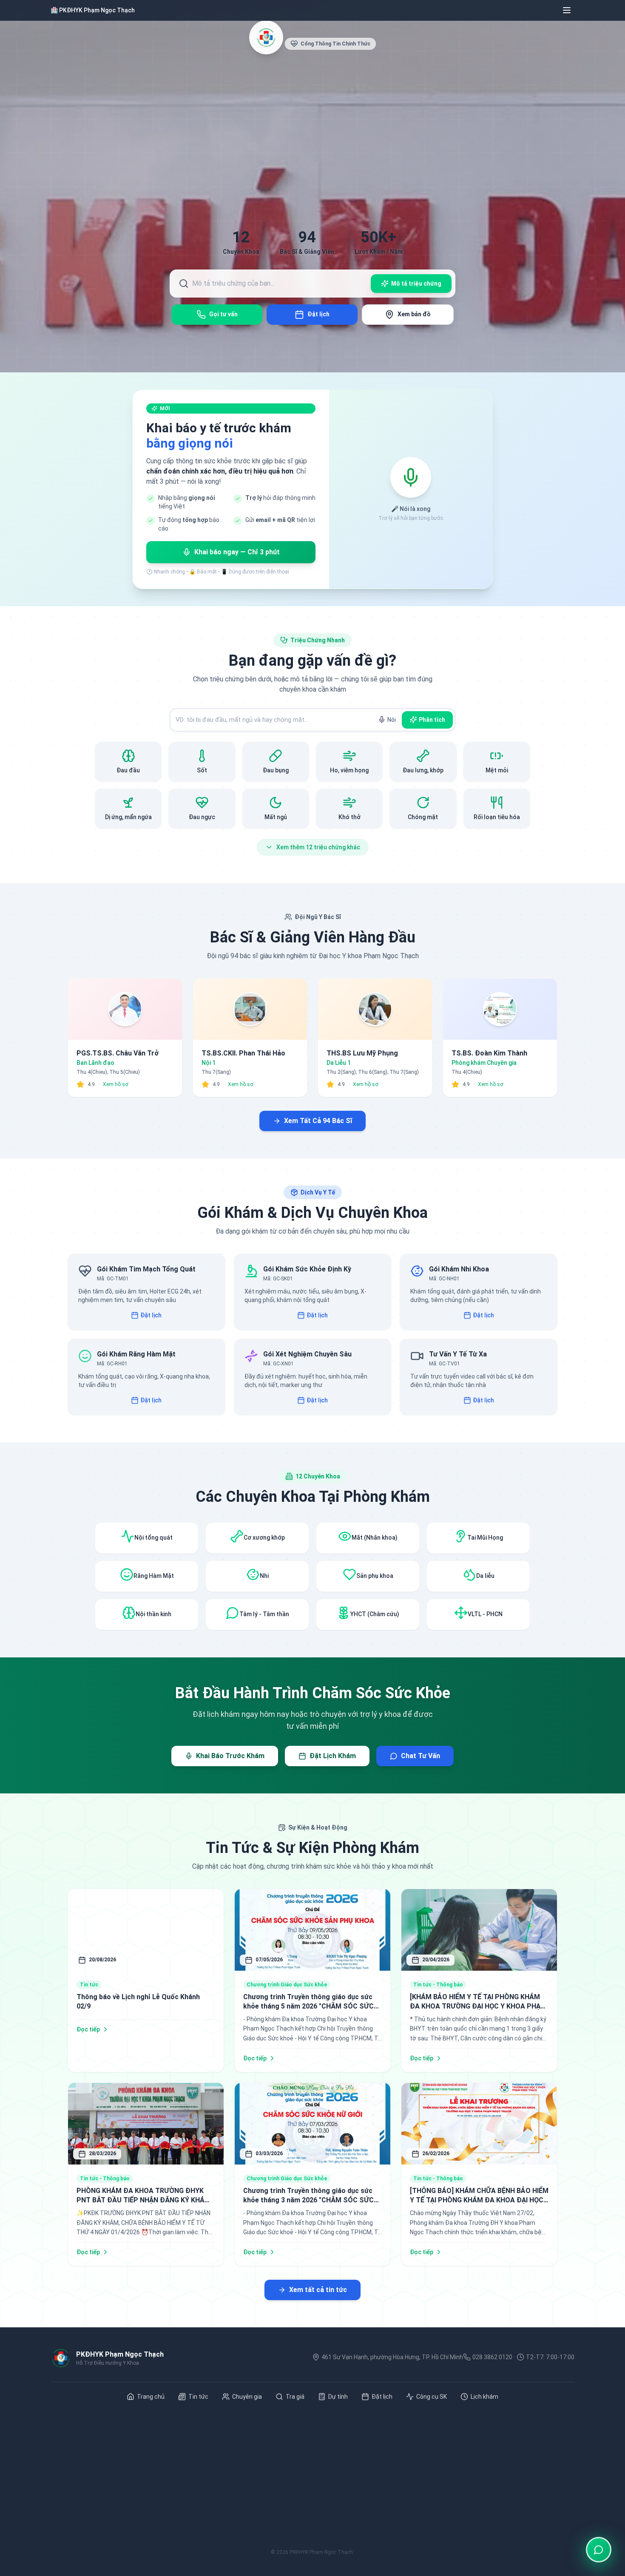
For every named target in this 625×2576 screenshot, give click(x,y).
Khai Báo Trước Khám (230, 1756)
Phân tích (432, 720)
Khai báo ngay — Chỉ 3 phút (237, 552)
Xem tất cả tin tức (318, 2290)
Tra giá (295, 2397)
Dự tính (338, 2397)
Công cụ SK (432, 2397)
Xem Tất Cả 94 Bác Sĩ (318, 1121)
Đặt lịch (151, 1315)
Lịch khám (484, 2397)
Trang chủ (151, 2397)
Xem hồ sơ (116, 1084)
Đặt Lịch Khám (333, 1756)
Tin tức (198, 2397)
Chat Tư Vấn (420, 1756)
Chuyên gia (247, 2397)
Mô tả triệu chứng (416, 284)
